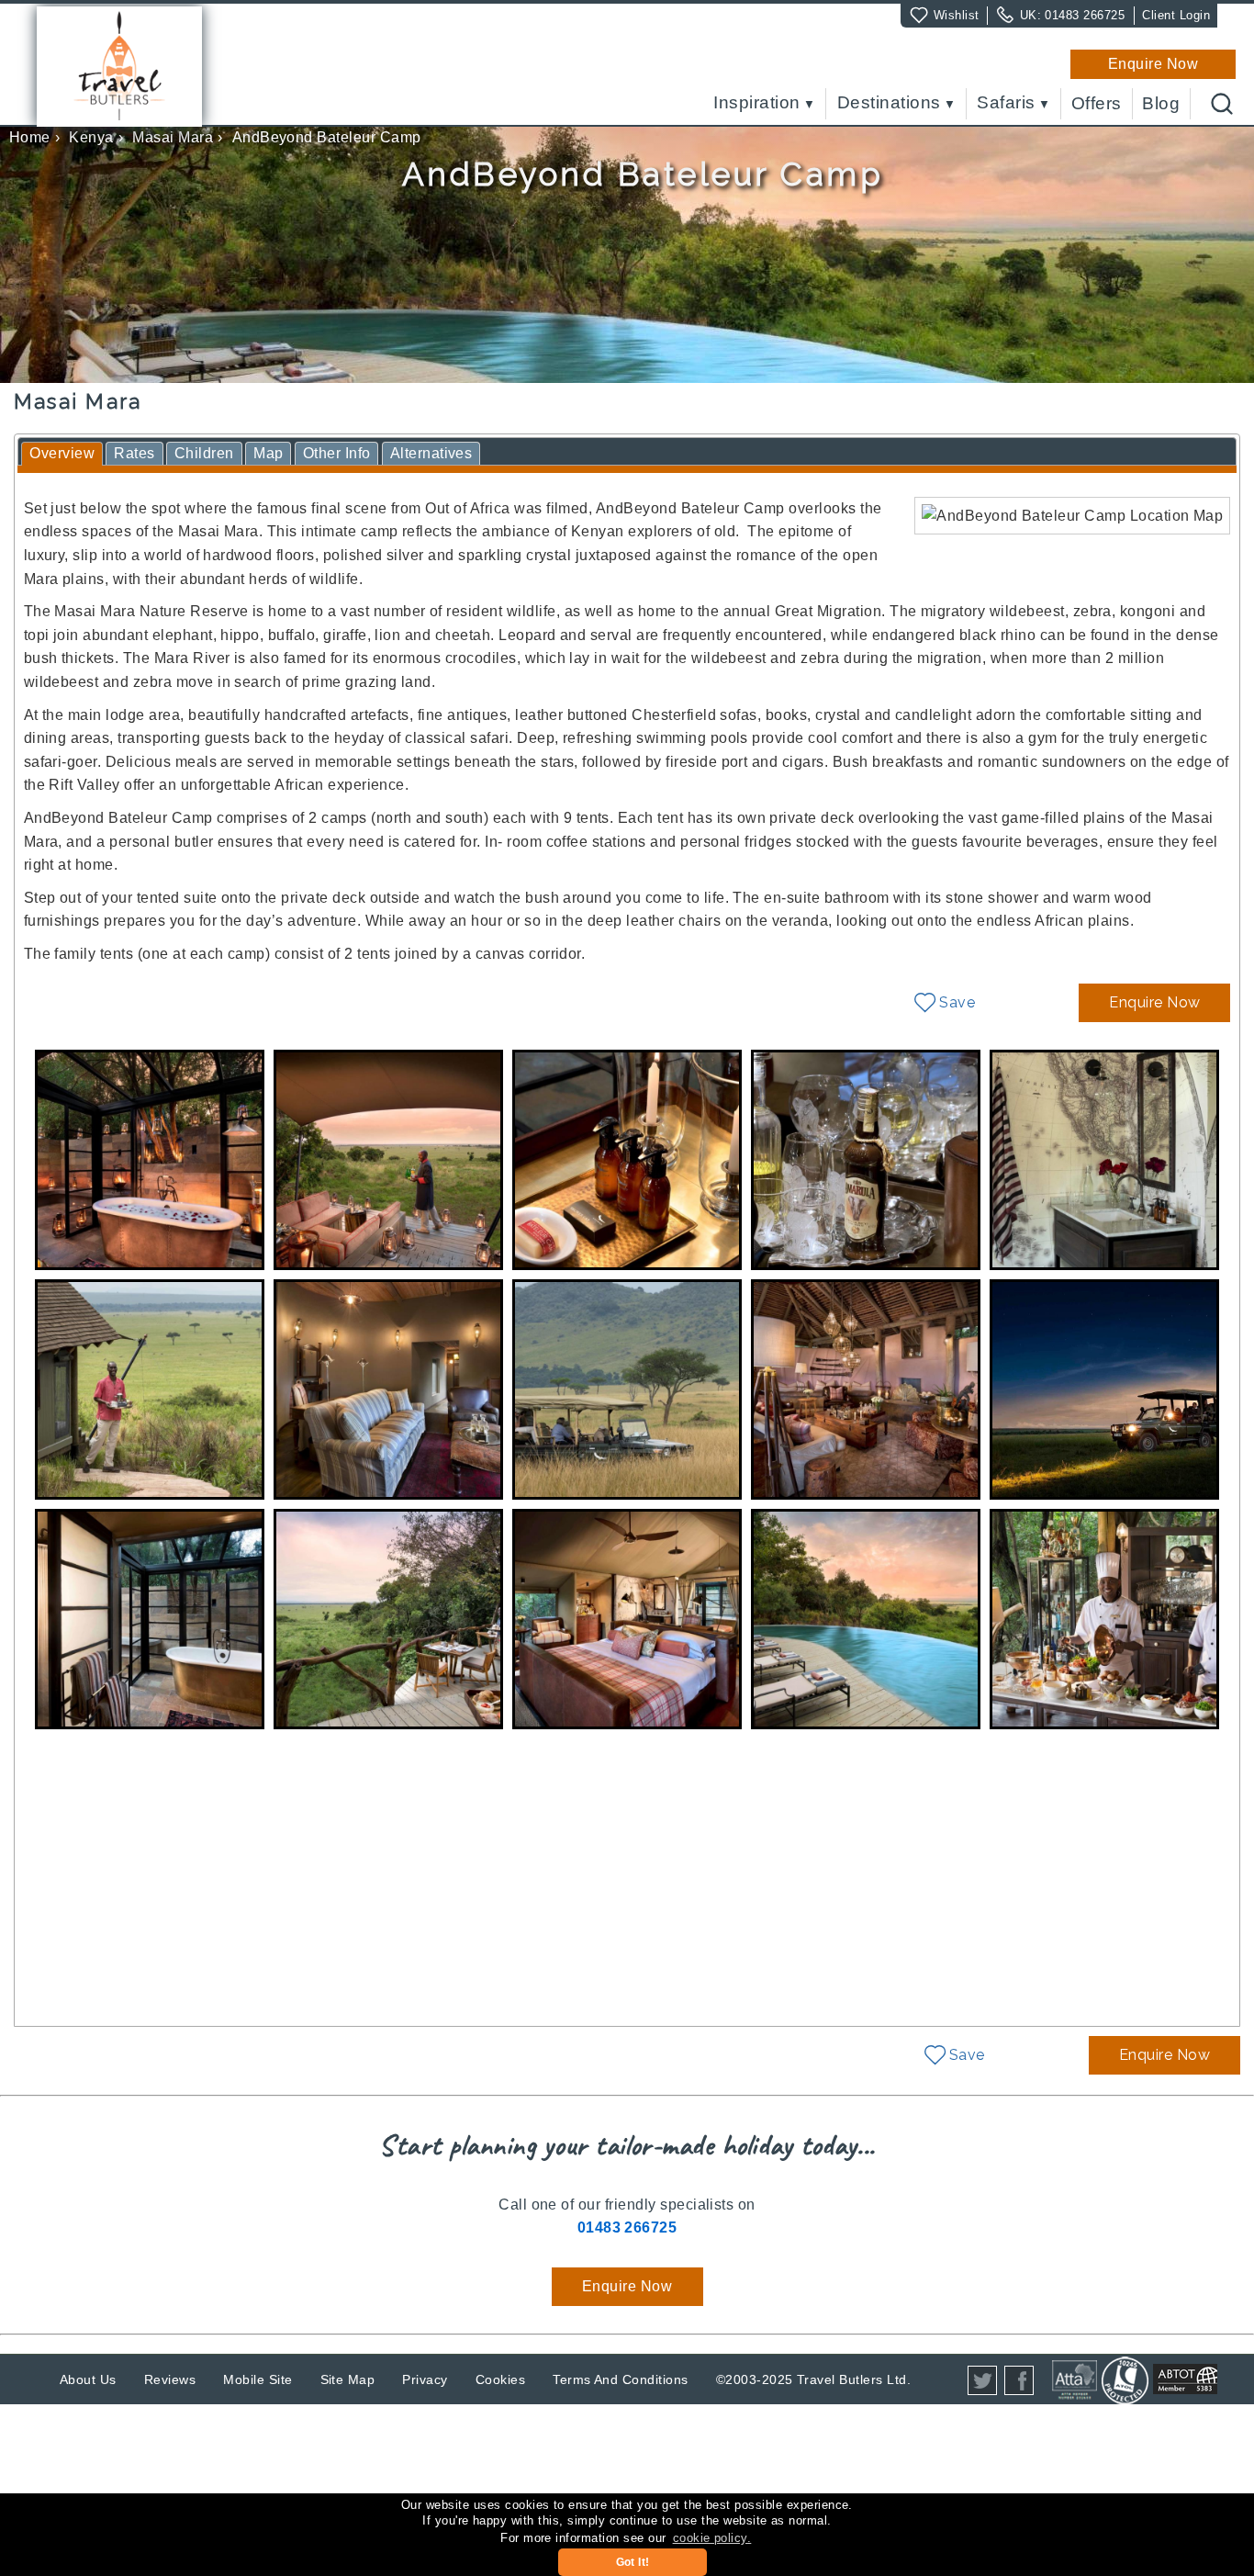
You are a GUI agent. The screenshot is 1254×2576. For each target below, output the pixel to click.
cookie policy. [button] (712, 2538)
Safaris (1006, 103)
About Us (88, 2379)
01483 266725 (1085, 15)
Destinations (889, 103)
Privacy (425, 2379)
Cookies (500, 2379)
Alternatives (431, 453)
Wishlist (957, 15)
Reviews (170, 2379)
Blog (1161, 104)
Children (204, 453)
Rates (134, 453)
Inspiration (756, 103)
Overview (62, 453)
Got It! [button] (633, 2562)
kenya (91, 137)
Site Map (348, 2379)
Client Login (1176, 15)
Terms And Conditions (621, 2379)
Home (30, 137)
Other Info (337, 453)
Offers (1097, 104)
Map (268, 453)
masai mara (173, 137)
